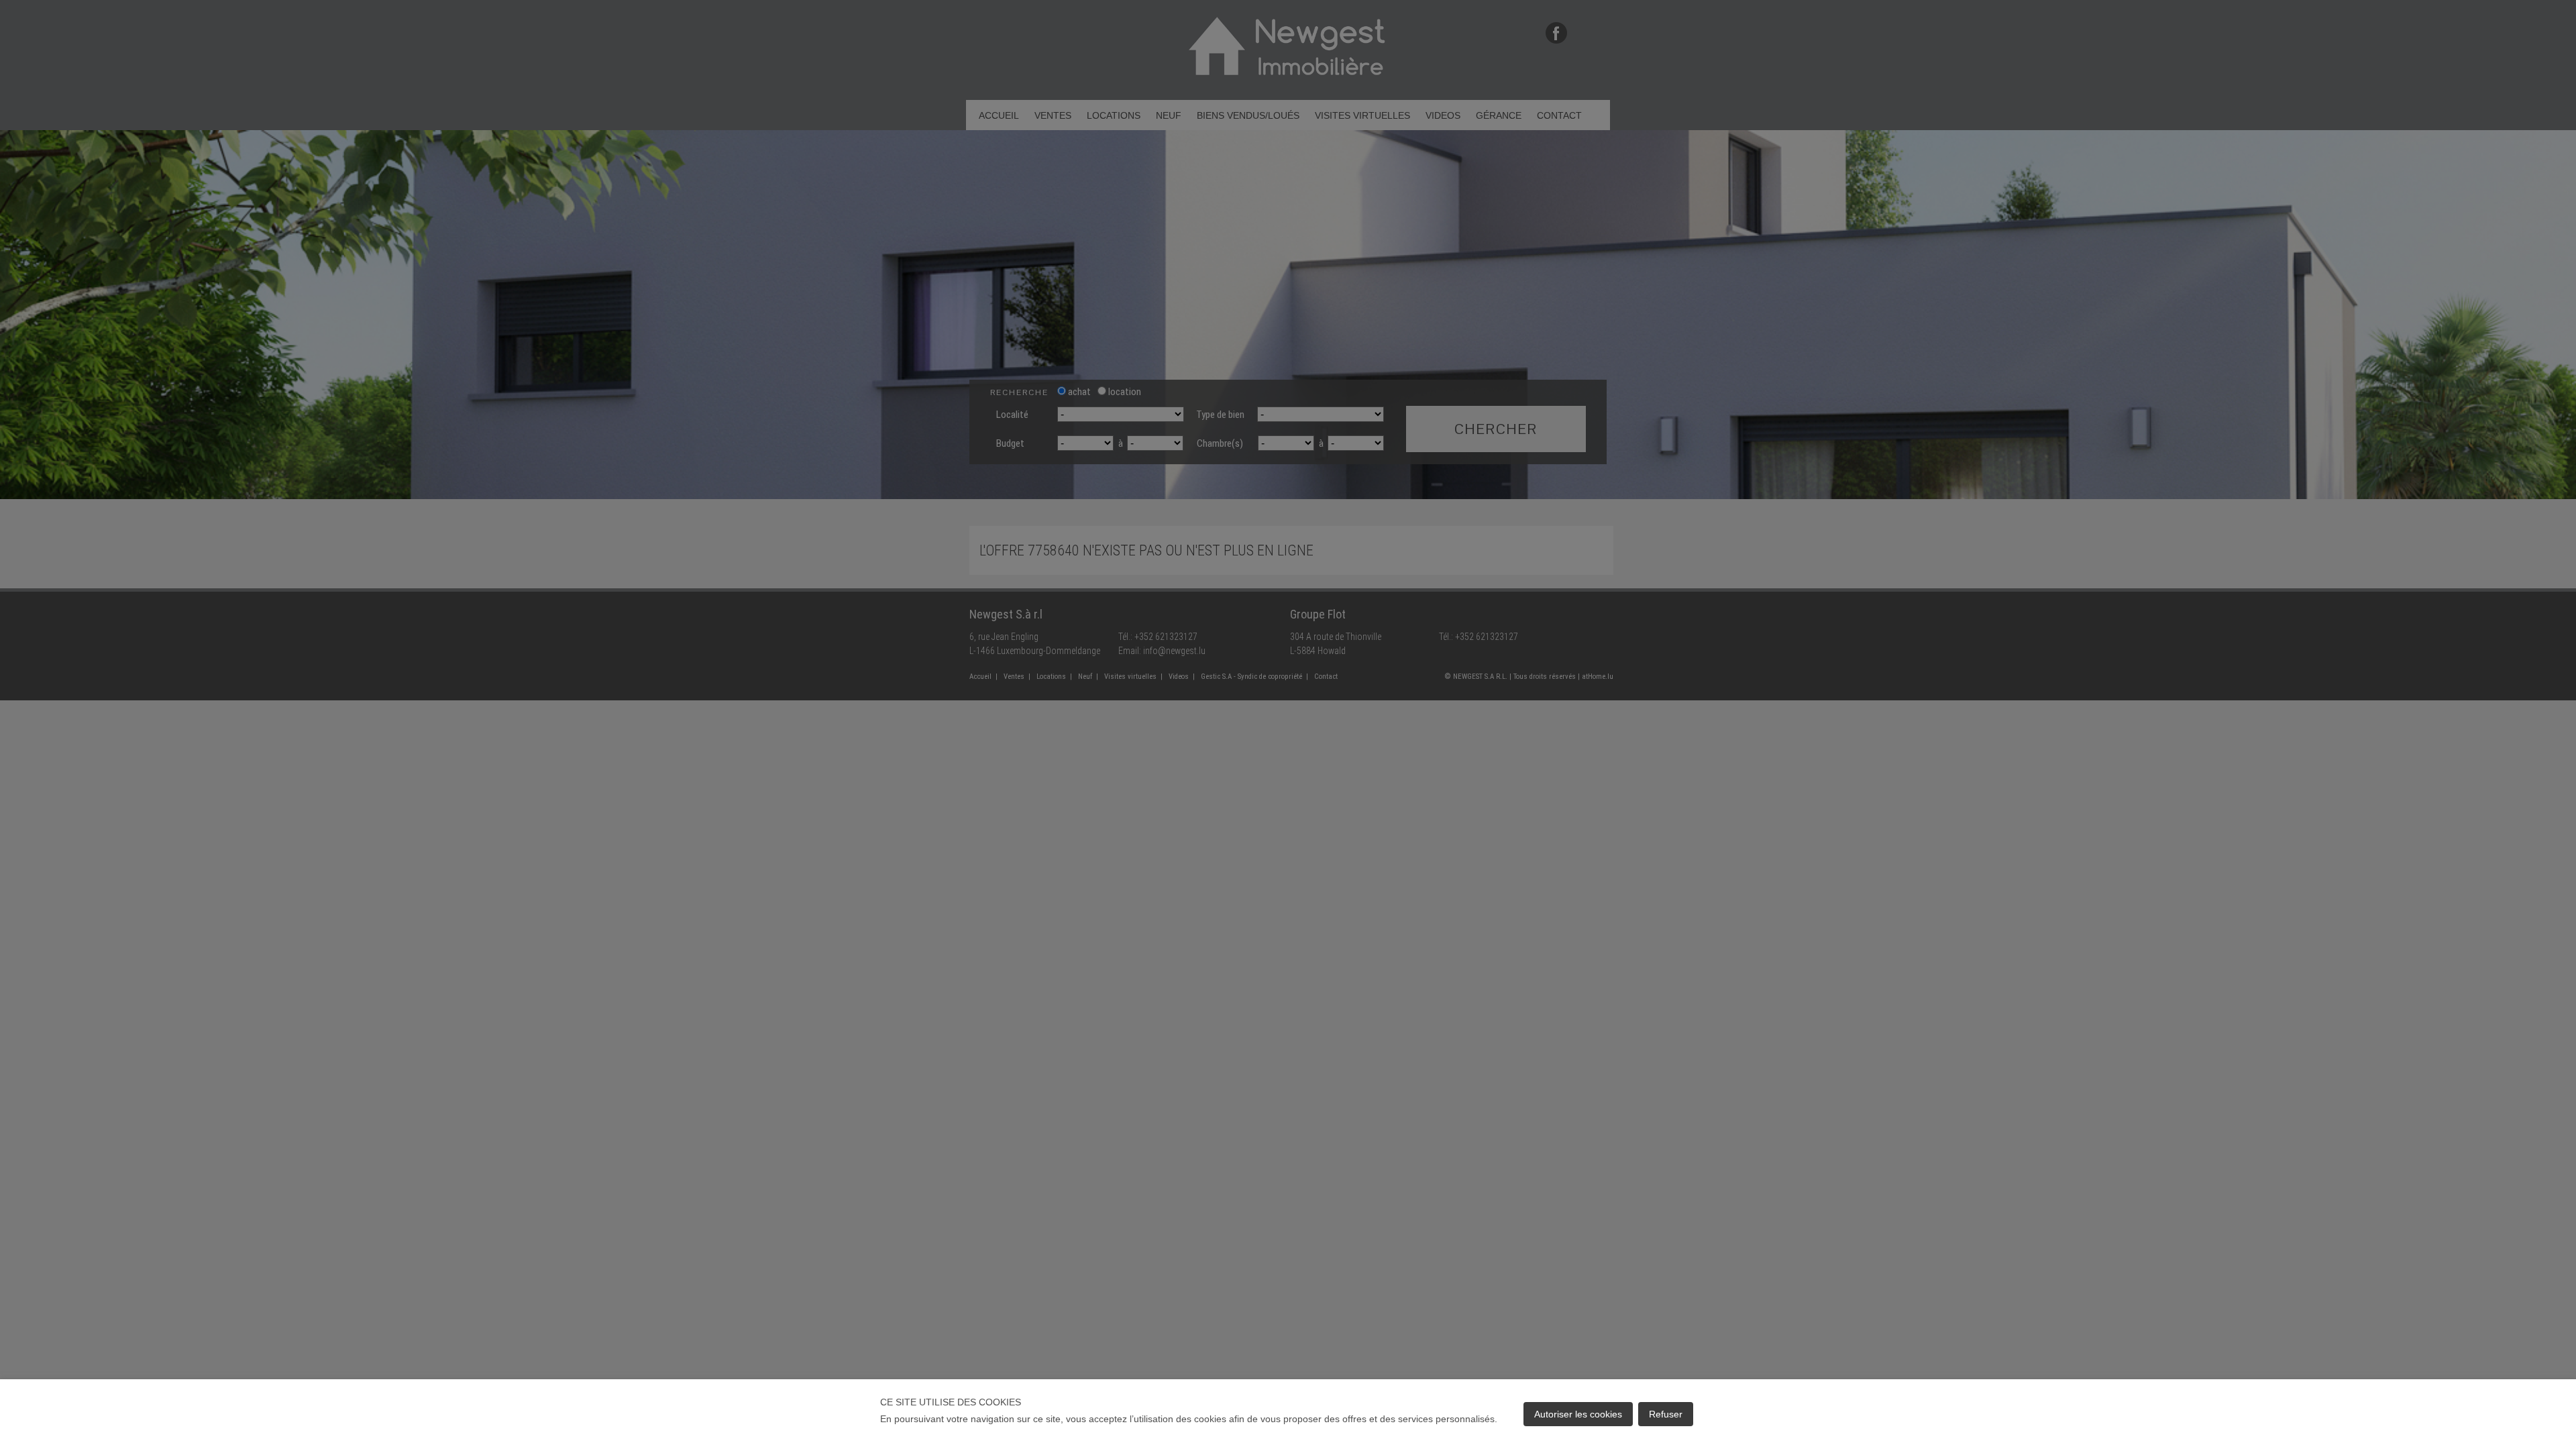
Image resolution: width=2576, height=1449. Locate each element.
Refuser (1666, 1414)
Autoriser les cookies (1578, 1414)
